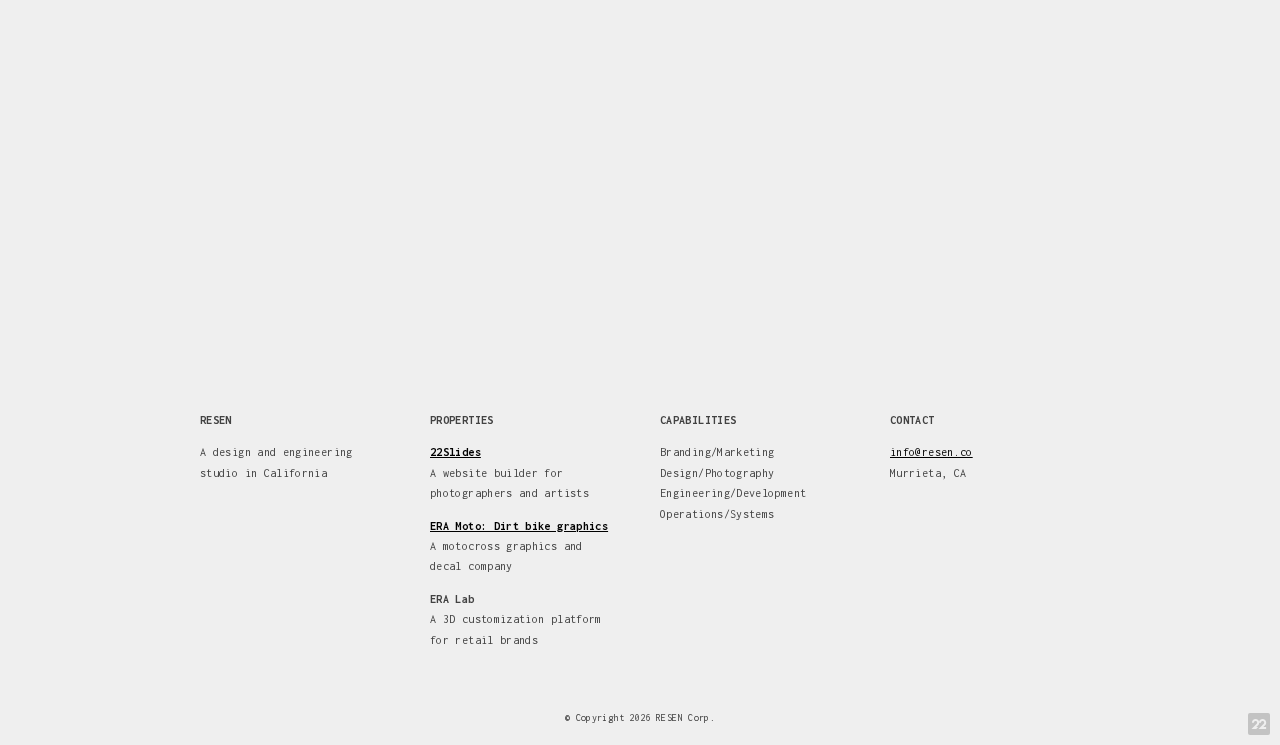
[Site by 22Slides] (1259, 724)
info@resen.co (931, 452)
